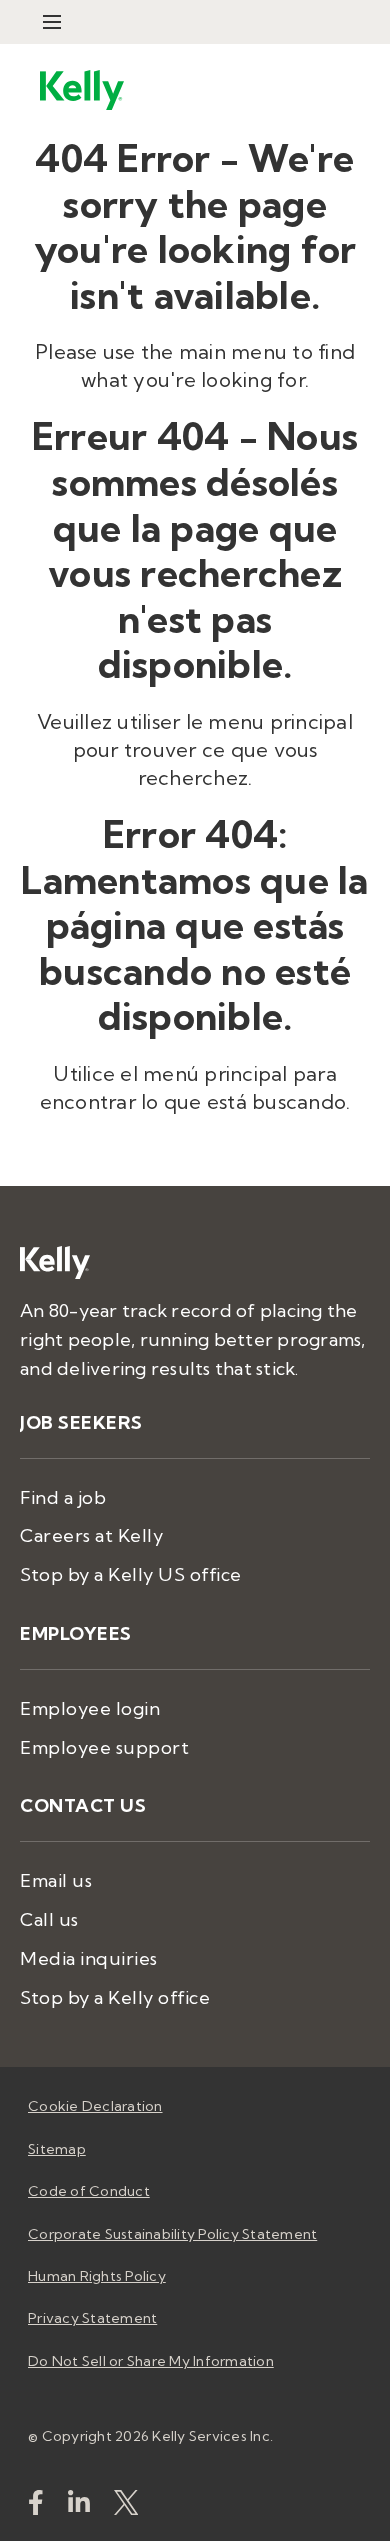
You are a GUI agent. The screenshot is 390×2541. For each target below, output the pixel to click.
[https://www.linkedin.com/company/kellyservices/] (79, 2506)
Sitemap (57, 2149)
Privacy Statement (92, 2318)
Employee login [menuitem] (90, 1708)
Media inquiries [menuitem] (89, 1958)
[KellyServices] (126, 2506)
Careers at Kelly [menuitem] (91, 1535)
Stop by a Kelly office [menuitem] (115, 1997)
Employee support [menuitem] (104, 1747)
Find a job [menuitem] (63, 1497)
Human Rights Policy (97, 2276)
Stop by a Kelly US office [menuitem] (131, 1574)
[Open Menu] (52, 22)
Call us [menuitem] (49, 1919)
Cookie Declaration (95, 2106)
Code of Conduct (89, 2191)
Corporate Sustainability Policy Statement (172, 2234)
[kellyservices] (36, 2506)
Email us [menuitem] (56, 1880)
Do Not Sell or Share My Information (151, 2361)
